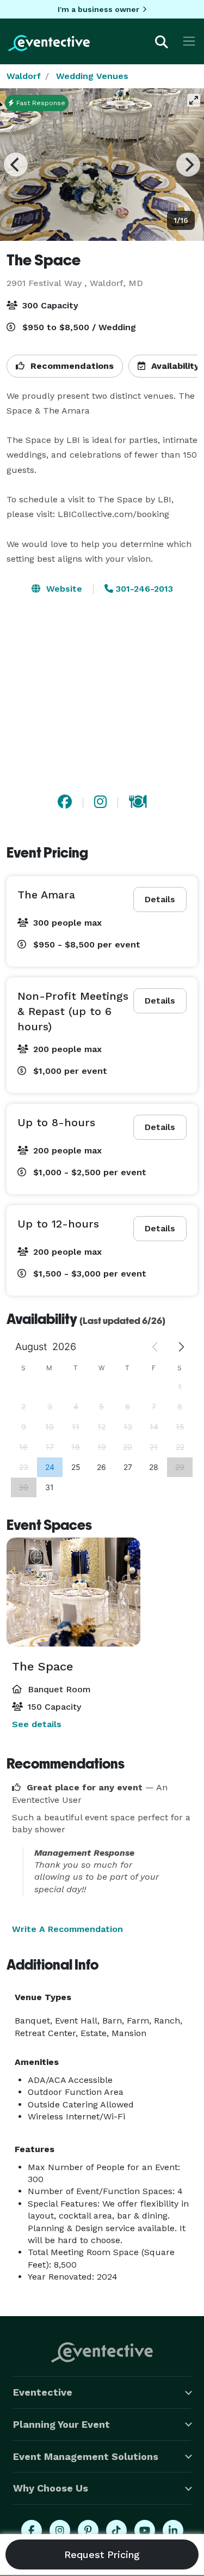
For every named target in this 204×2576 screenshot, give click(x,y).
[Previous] (16, 165)
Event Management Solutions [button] (86, 2456)
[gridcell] (50, 1467)
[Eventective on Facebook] (32, 2530)
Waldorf (24, 76)
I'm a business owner (98, 9)
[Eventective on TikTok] (116, 2530)
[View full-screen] (194, 100)
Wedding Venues (92, 76)
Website (63, 589)
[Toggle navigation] (189, 41)
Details (160, 899)
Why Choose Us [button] (51, 2488)
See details (37, 1724)
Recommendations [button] (71, 366)
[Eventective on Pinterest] (88, 2530)
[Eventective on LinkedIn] (173, 2530)
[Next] (188, 165)
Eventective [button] (43, 2392)
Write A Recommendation (67, 1929)
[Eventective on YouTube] (145, 2530)
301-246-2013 (143, 589)
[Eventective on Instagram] (60, 2530)
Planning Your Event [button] (61, 2424)
